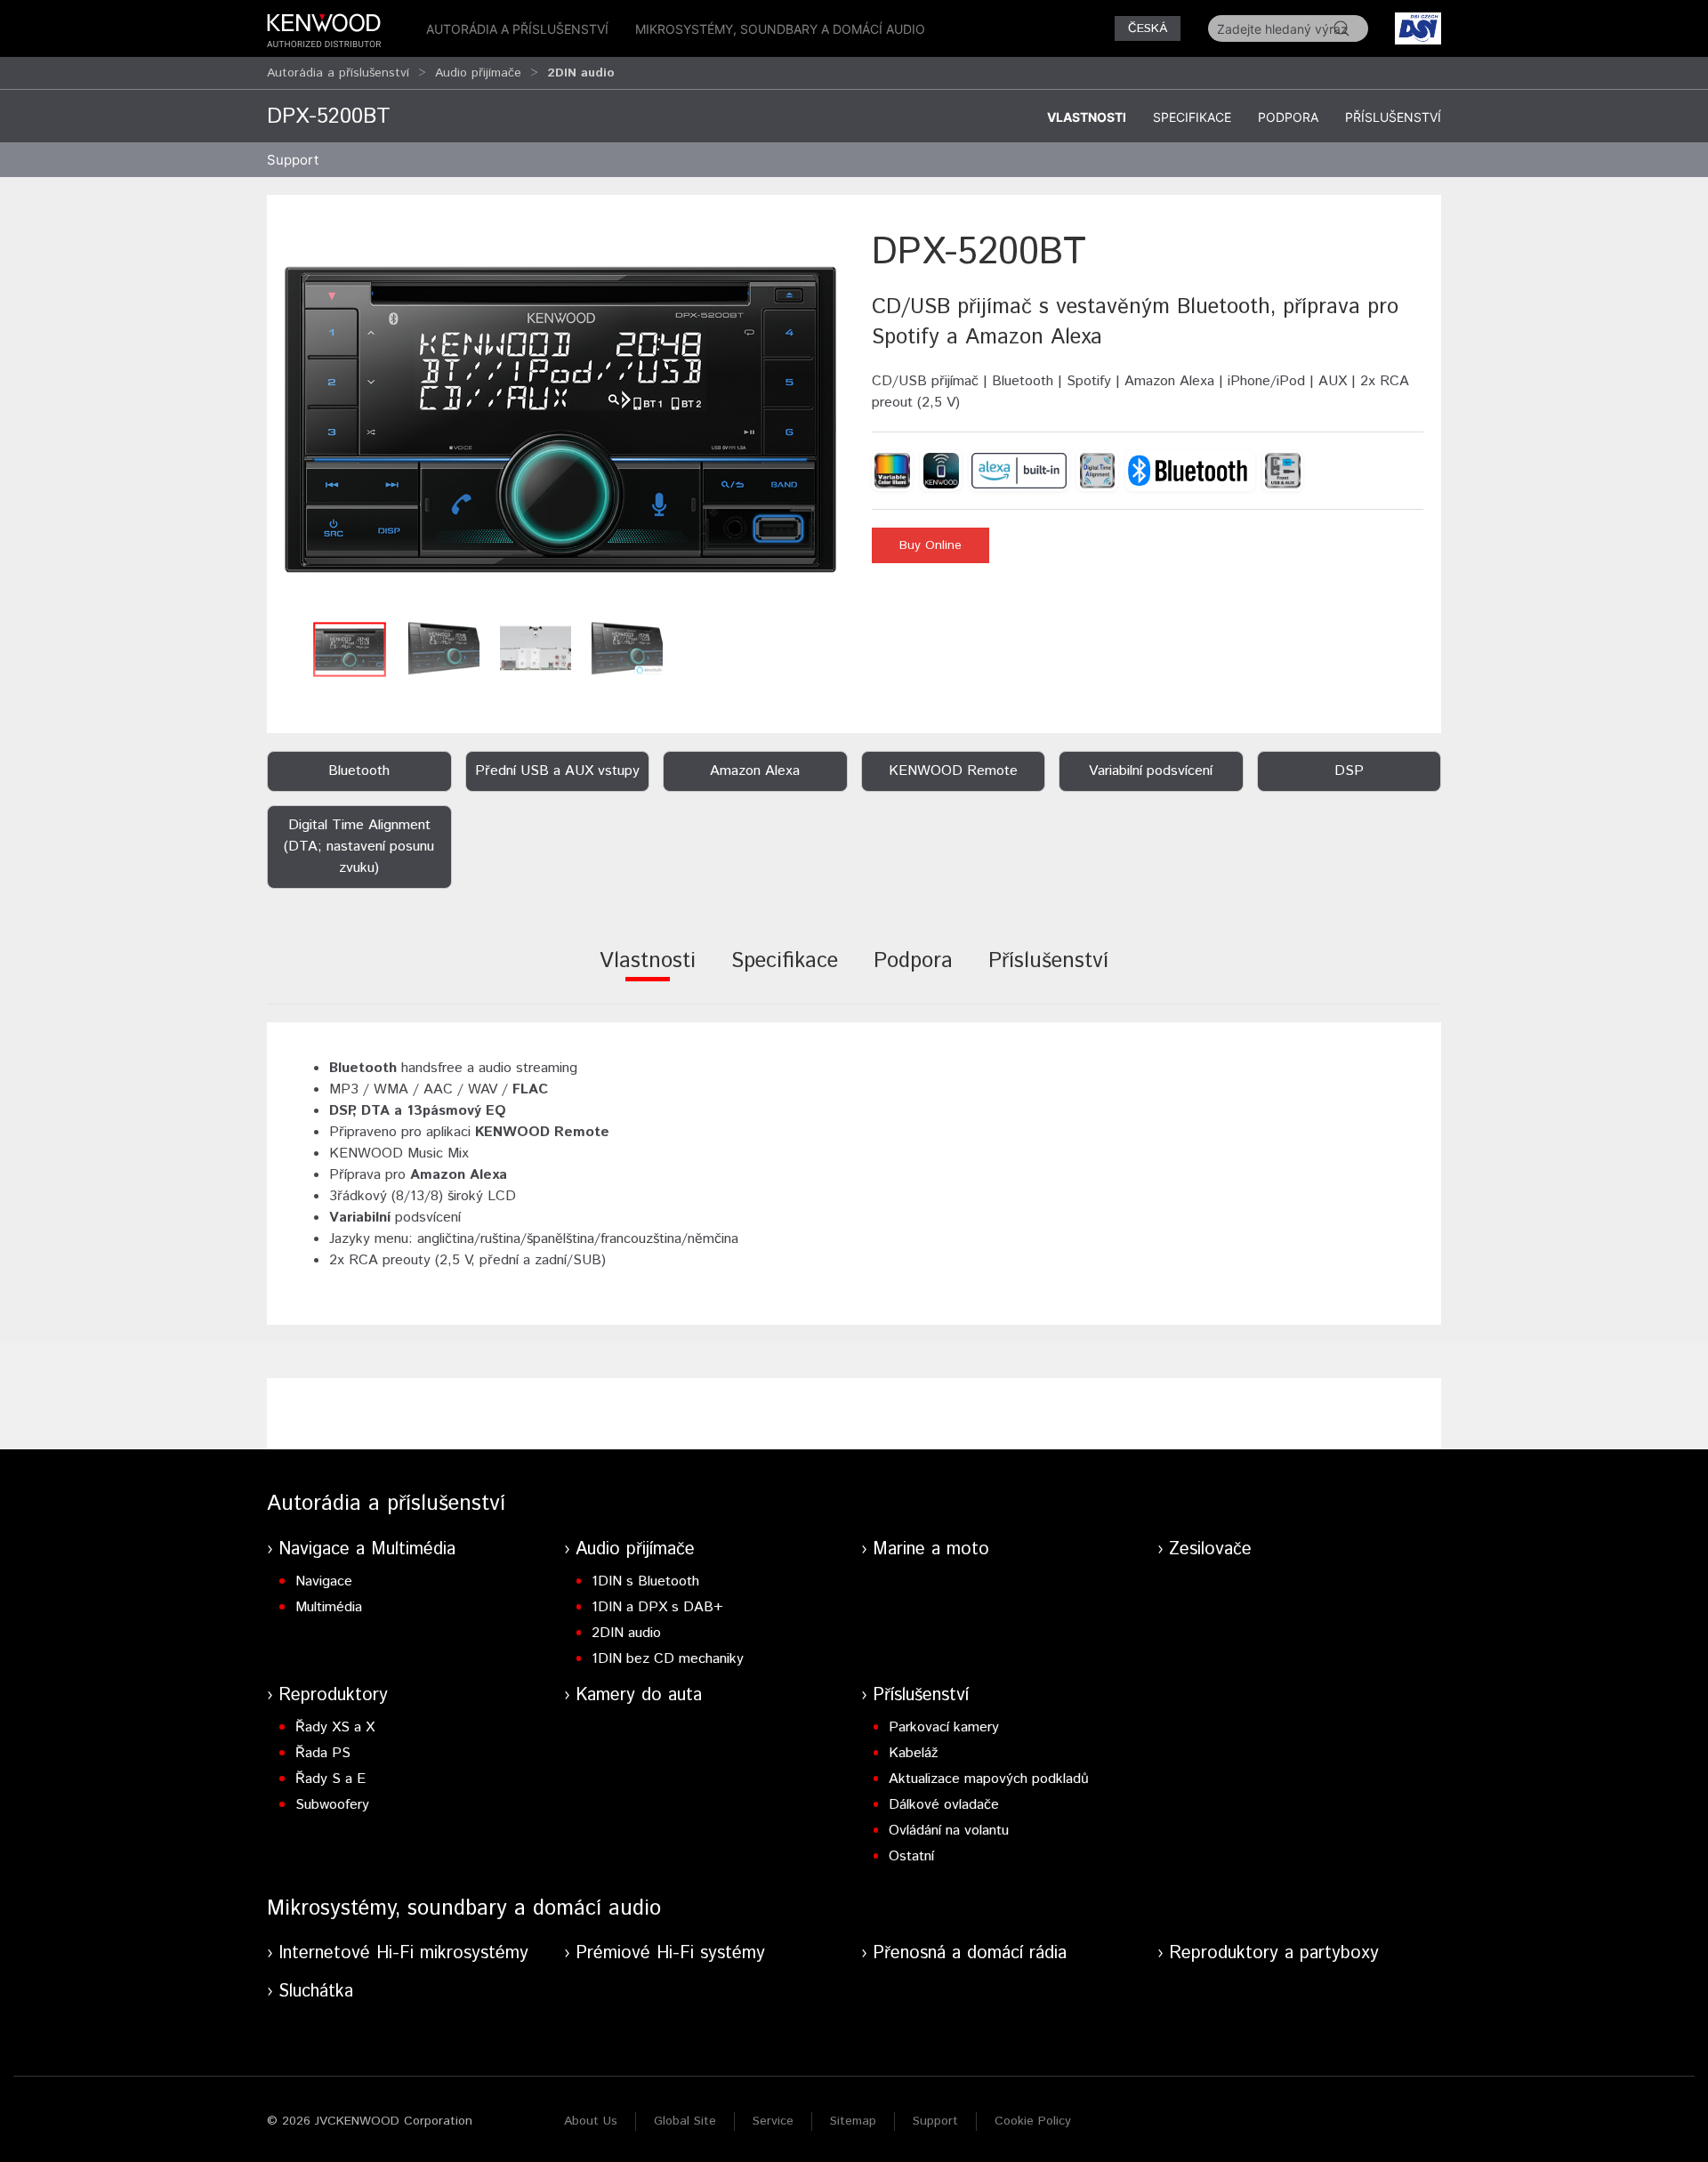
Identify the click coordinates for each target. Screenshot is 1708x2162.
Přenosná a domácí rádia (970, 1953)
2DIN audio (626, 1633)
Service (773, 2121)
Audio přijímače (478, 73)
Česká (1148, 28)
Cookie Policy (1033, 2121)
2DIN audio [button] (581, 73)
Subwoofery (332, 1805)
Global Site (685, 2121)
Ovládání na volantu (949, 1831)
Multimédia (329, 1607)
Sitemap (853, 2121)
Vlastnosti (1087, 117)
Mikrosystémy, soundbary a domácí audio (780, 29)
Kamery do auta (639, 1695)
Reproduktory (333, 1695)
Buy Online (931, 545)
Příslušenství (1393, 117)
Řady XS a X (335, 1727)
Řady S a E (330, 1779)
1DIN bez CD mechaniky (668, 1659)
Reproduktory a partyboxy (1274, 1953)
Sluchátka (316, 1992)
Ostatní (911, 1856)
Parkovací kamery (944, 1727)
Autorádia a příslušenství (517, 29)
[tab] (648, 973)
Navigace (324, 1581)
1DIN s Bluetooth (645, 1581)
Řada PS (323, 1753)
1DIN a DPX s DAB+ (657, 1607)
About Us (591, 2121)
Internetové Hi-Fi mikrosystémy (403, 1953)
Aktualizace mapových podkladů (989, 1779)
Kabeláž (913, 1753)
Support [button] (293, 160)
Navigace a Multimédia (367, 1549)
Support (935, 2121)
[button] (560, 419)
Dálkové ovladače (944, 1805)
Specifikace (1192, 117)
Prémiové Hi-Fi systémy (670, 1953)
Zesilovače (1210, 1549)
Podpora (1288, 117)
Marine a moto (931, 1549)
